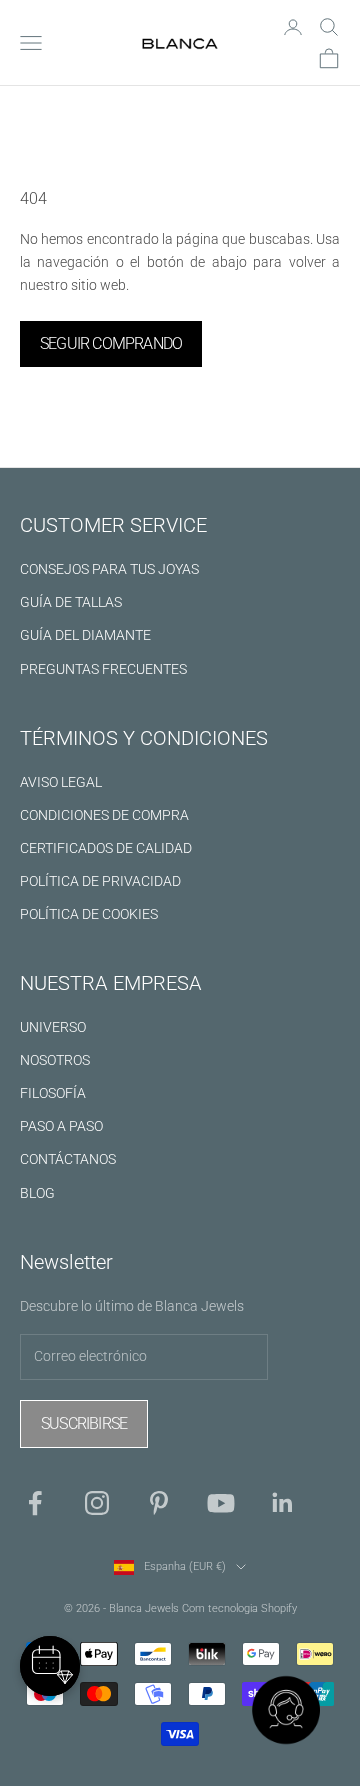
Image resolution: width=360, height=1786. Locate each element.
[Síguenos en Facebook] (35, 1503)
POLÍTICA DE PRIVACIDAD (100, 881)
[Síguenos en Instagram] (97, 1503)
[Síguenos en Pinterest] (159, 1503)
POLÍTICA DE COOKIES (89, 914)
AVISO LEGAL (61, 782)
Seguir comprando (111, 343)
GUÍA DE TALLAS (71, 602)
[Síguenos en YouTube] (221, 1503)
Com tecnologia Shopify (239, 1608)
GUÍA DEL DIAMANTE (85, 635)
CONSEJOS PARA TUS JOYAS (109, 569)
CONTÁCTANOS (68, 1159)
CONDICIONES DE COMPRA (104, 815)
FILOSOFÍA (53, 1093)
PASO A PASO (61, 1126)
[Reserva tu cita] (50, 1666)
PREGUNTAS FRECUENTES (103, 669)
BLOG (37, 1193)
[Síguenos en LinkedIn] (283, 1503)
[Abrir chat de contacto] (286, 1712)
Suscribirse (84, 1423)
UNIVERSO (53, 1027)
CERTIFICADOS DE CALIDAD (106, 848)
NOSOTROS (55, 1060)
